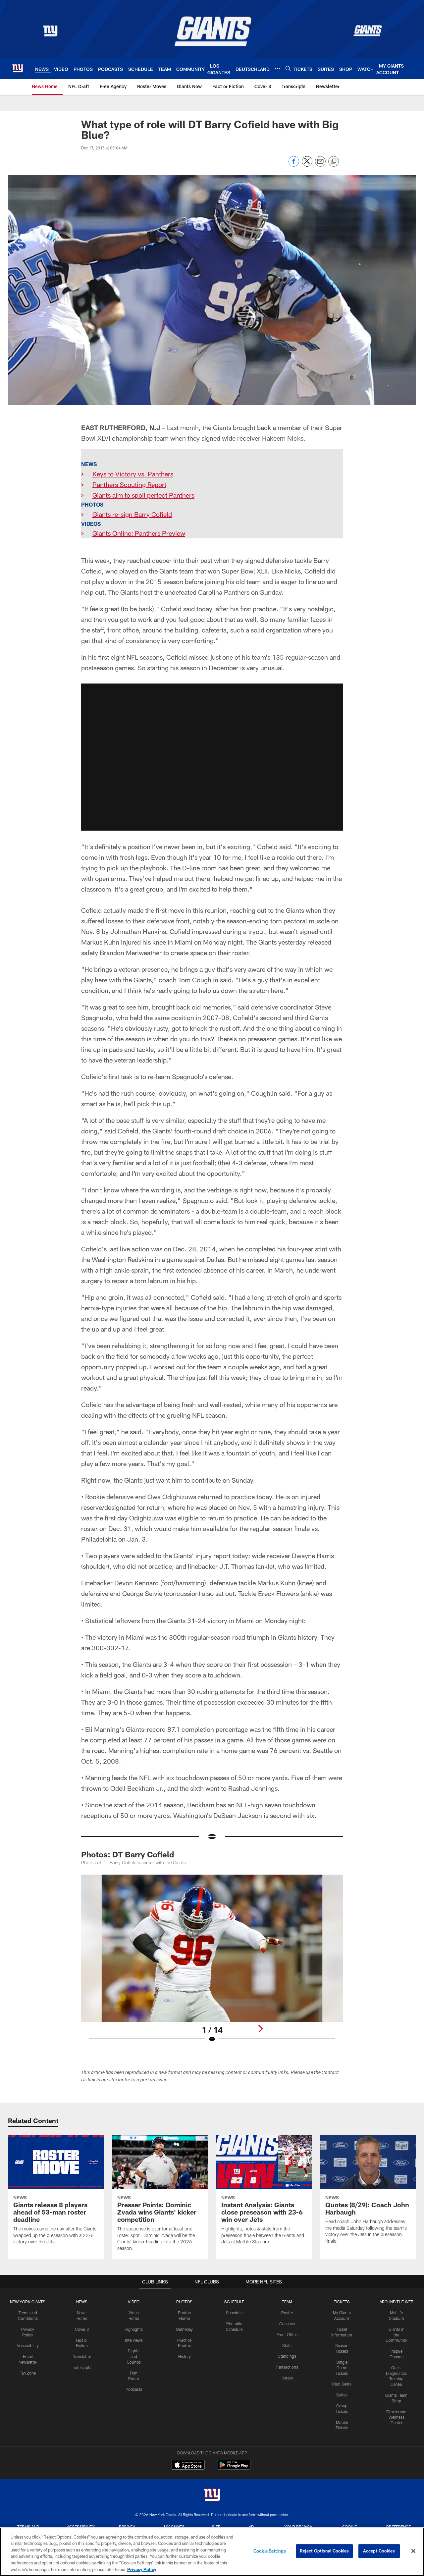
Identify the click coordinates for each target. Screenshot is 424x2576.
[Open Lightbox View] (212, 1963)
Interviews (134, 2340)
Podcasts (134, 2389)
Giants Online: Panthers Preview (139, 533)
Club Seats (342, 2384)
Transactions (287, 2367)
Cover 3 (82, 2329)
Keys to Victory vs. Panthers (133, 474)
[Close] (413, 2551)
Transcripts (82, 2367)
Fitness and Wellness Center (396, 2417)
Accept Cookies (379, 2551)
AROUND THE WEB (397, 2302)
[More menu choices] (278, 69)
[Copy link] (334, 162)
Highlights (134, 2329)
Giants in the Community (396, 2335)
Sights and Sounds (134, 2356)
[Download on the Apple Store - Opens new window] (188, 2466)
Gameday (184, 2329)
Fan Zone (28, 2373)
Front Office (287, 2334)
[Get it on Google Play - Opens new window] (234, 2468)
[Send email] (320, 165)
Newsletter (82, 2356)
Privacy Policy (142, 2569)
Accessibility (28, 2345)
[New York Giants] (212, 2496)
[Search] (288, 68)
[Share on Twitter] (307, 165)
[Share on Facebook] (294, 165)
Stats (287, 2345)
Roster (287, 2313)
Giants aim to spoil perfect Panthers (143, 495)
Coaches (287, 2324)
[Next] (260, 2029)
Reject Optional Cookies (324, 2551)
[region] (212, 2552)
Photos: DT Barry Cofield (128, 1854)
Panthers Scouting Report (129, 484)
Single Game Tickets (342, 2368)
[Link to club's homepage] (18, 68)
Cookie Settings (270, 2551)
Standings (287, 2356)
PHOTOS (184, 2302)
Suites (342, 2395)
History (185, 2356)
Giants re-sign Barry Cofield (132, 514)
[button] (212, 757)
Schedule (234, 2313)
